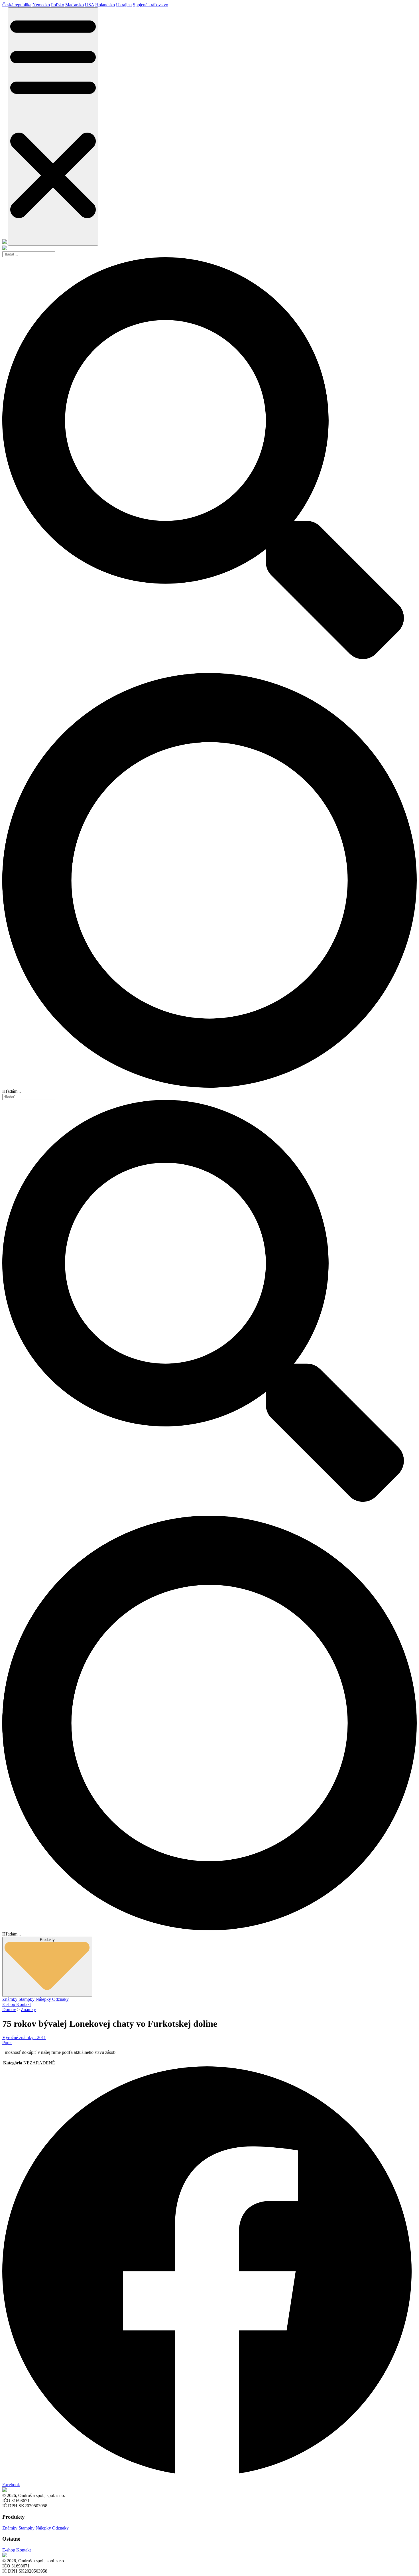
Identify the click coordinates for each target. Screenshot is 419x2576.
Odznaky (60, 1999)
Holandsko (105, 5)
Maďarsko (75, 5)
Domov (9, 2009)
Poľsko (58, 5)
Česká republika (17, 5)
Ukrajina (124, 5)
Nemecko (41, 5)
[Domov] (5, 242)
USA (90, 5)
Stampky (27, 1999)
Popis (7, 2043)
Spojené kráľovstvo (150, 5)
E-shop (9, 2004)
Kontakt (24, 2004)
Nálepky (44, 1999)
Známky (10, 1999)
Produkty (47, 1940)
